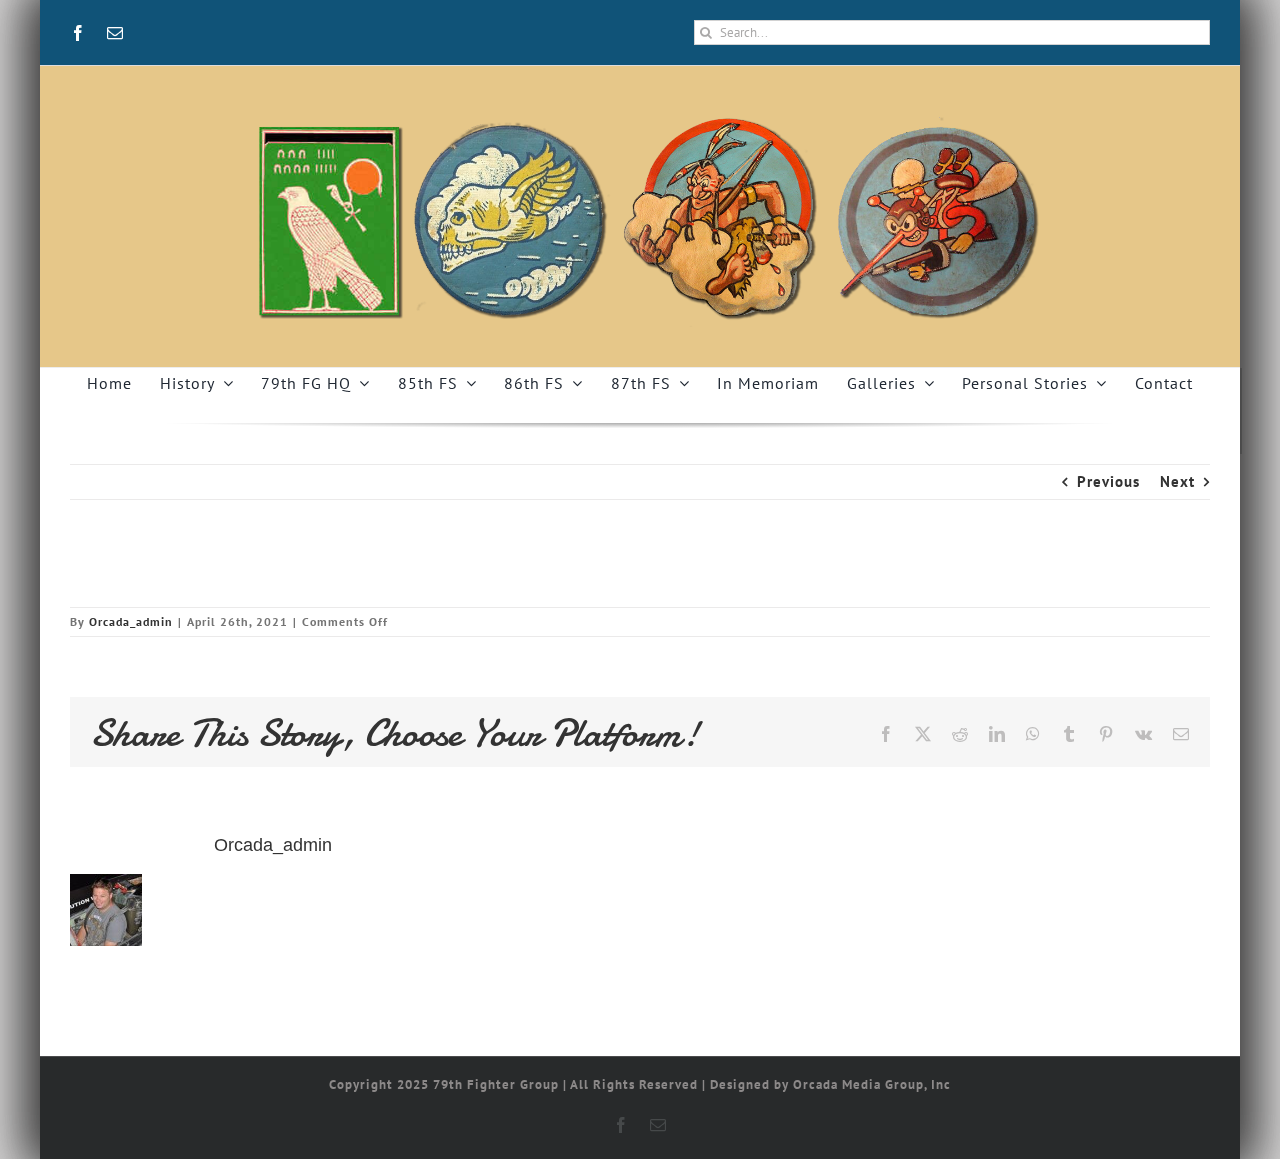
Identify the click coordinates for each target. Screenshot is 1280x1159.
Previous (1108, 481)
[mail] (115, 33)
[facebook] (78, 33)
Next (1177, 481)
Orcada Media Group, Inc (872, 1084)
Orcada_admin (131, 621)
